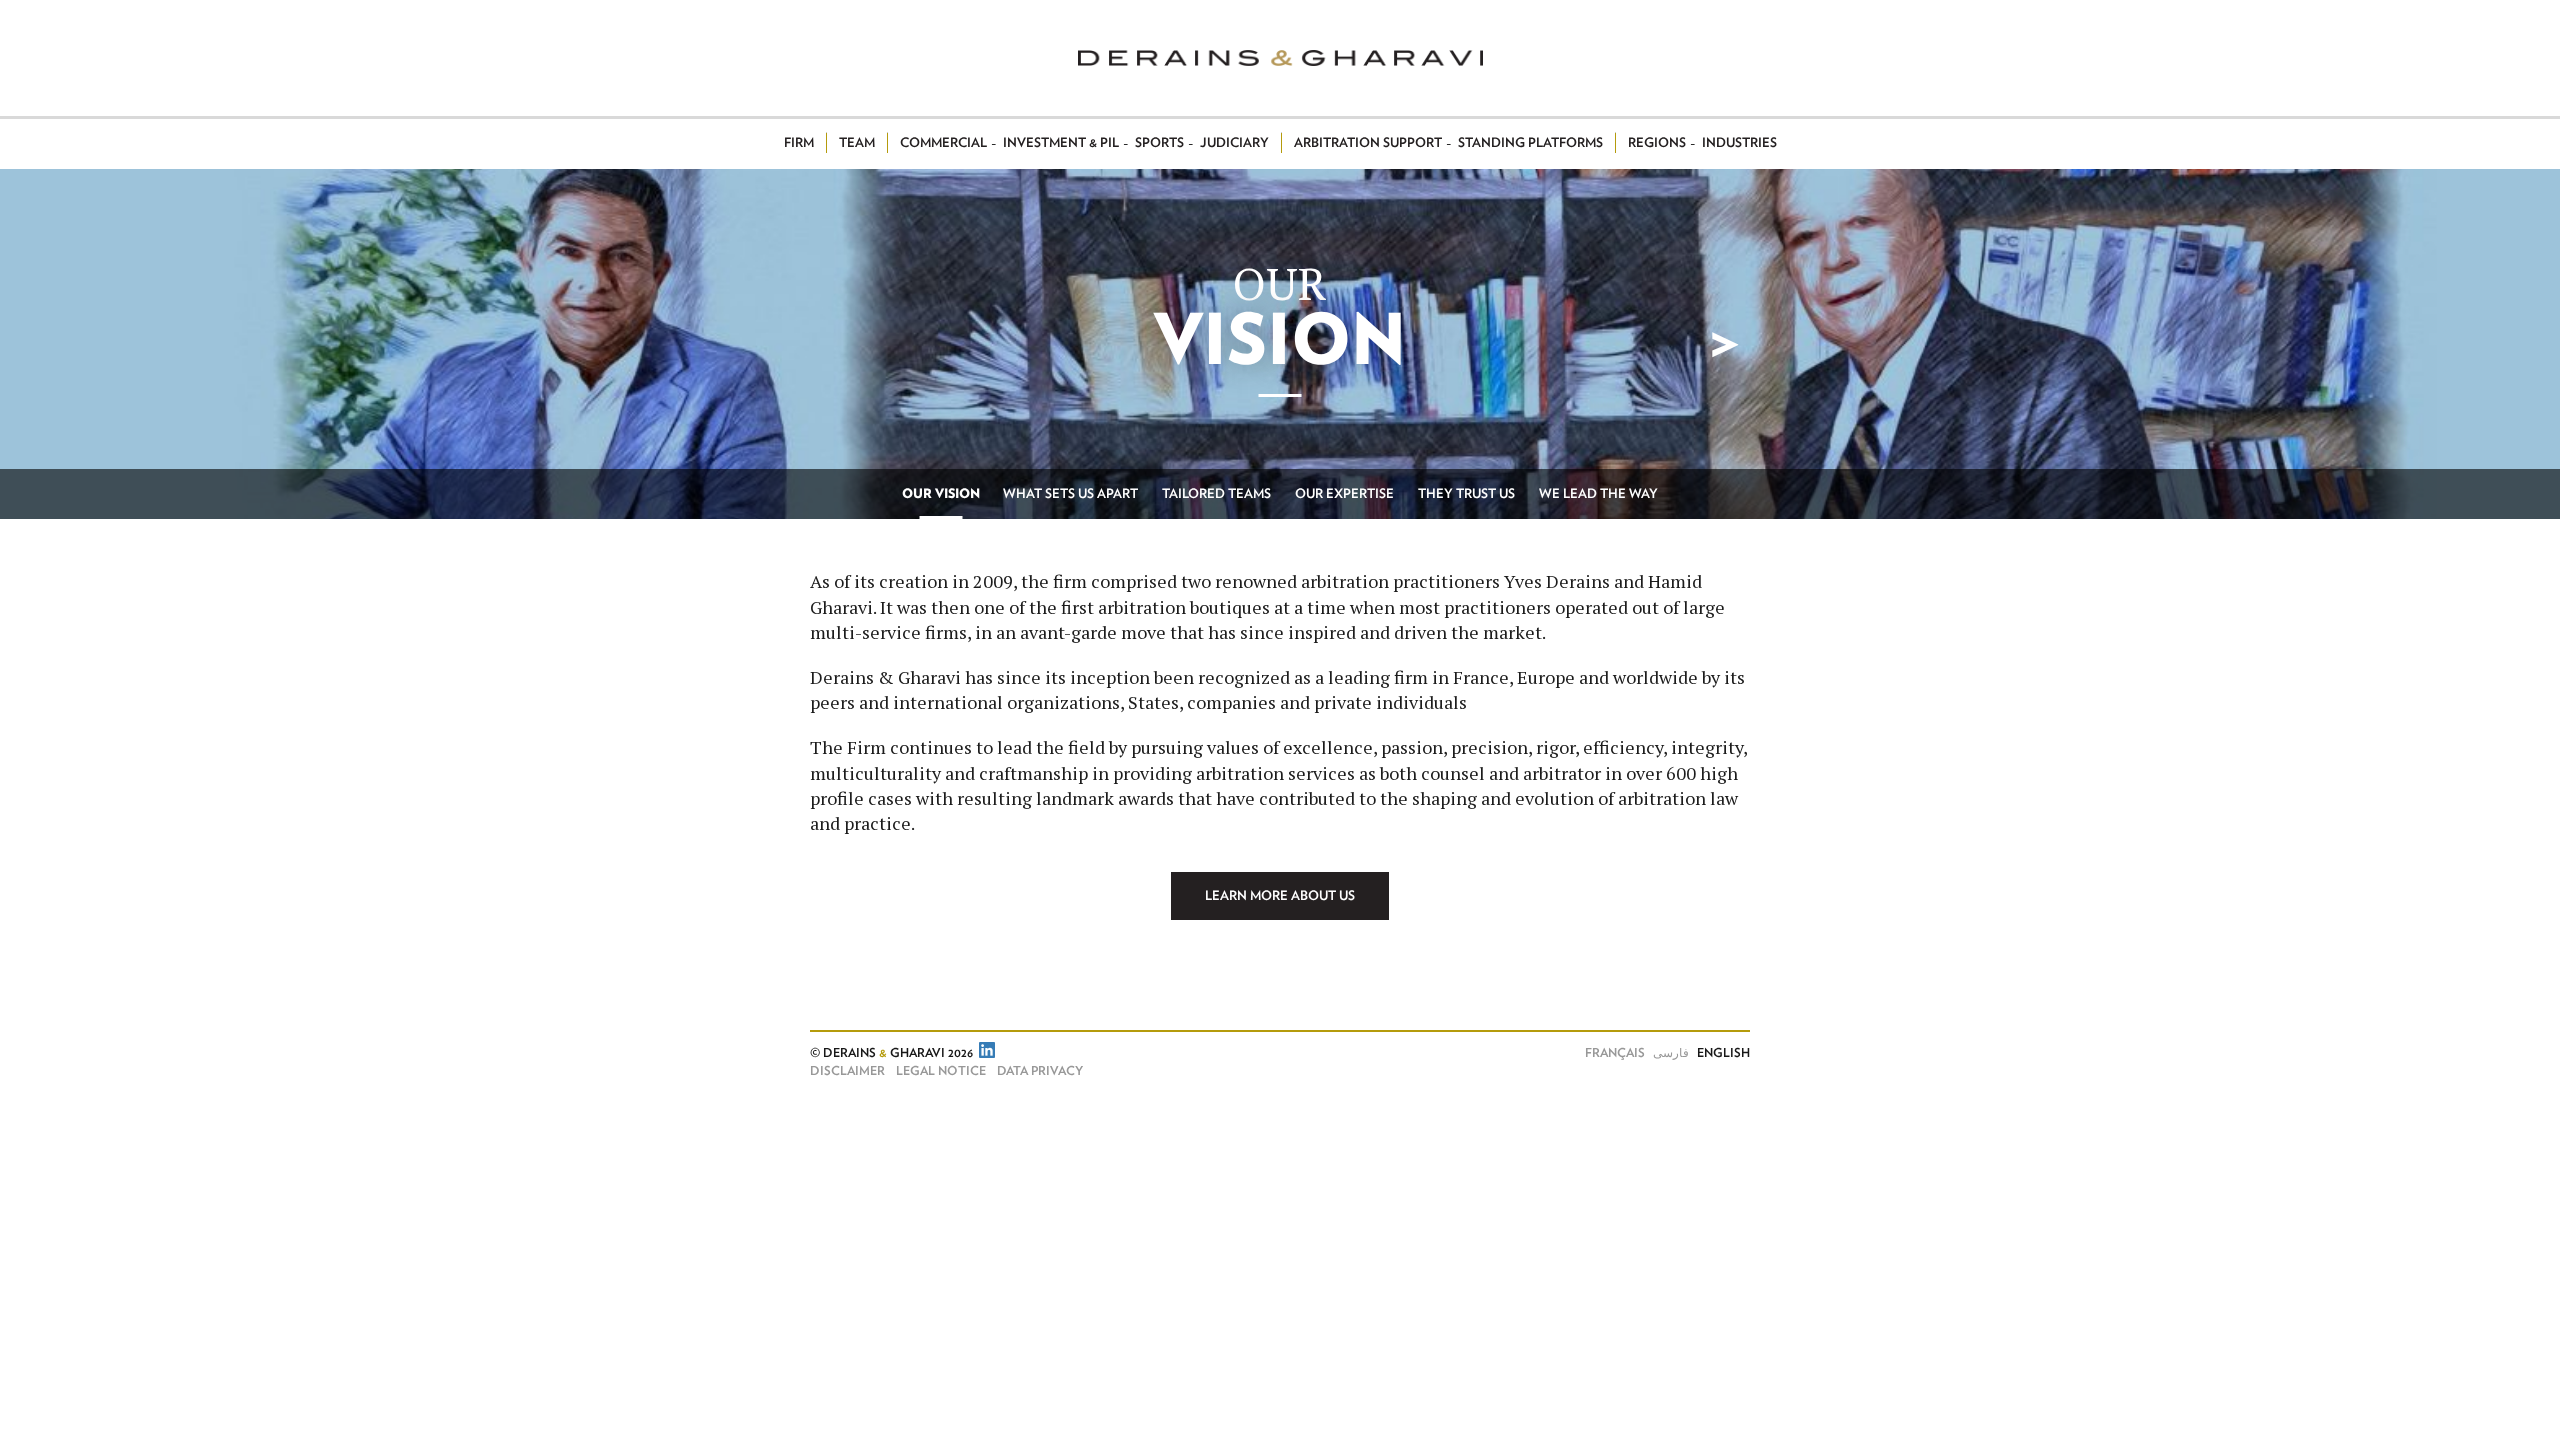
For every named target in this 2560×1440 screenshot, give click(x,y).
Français (1615, 1053)
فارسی (1671, 1053)
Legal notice (941, 1071)
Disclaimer (847, 1071)
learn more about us (1280, 896)
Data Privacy (1040, 1071)
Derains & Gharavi (1280, 58)
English (1723, 1053)
